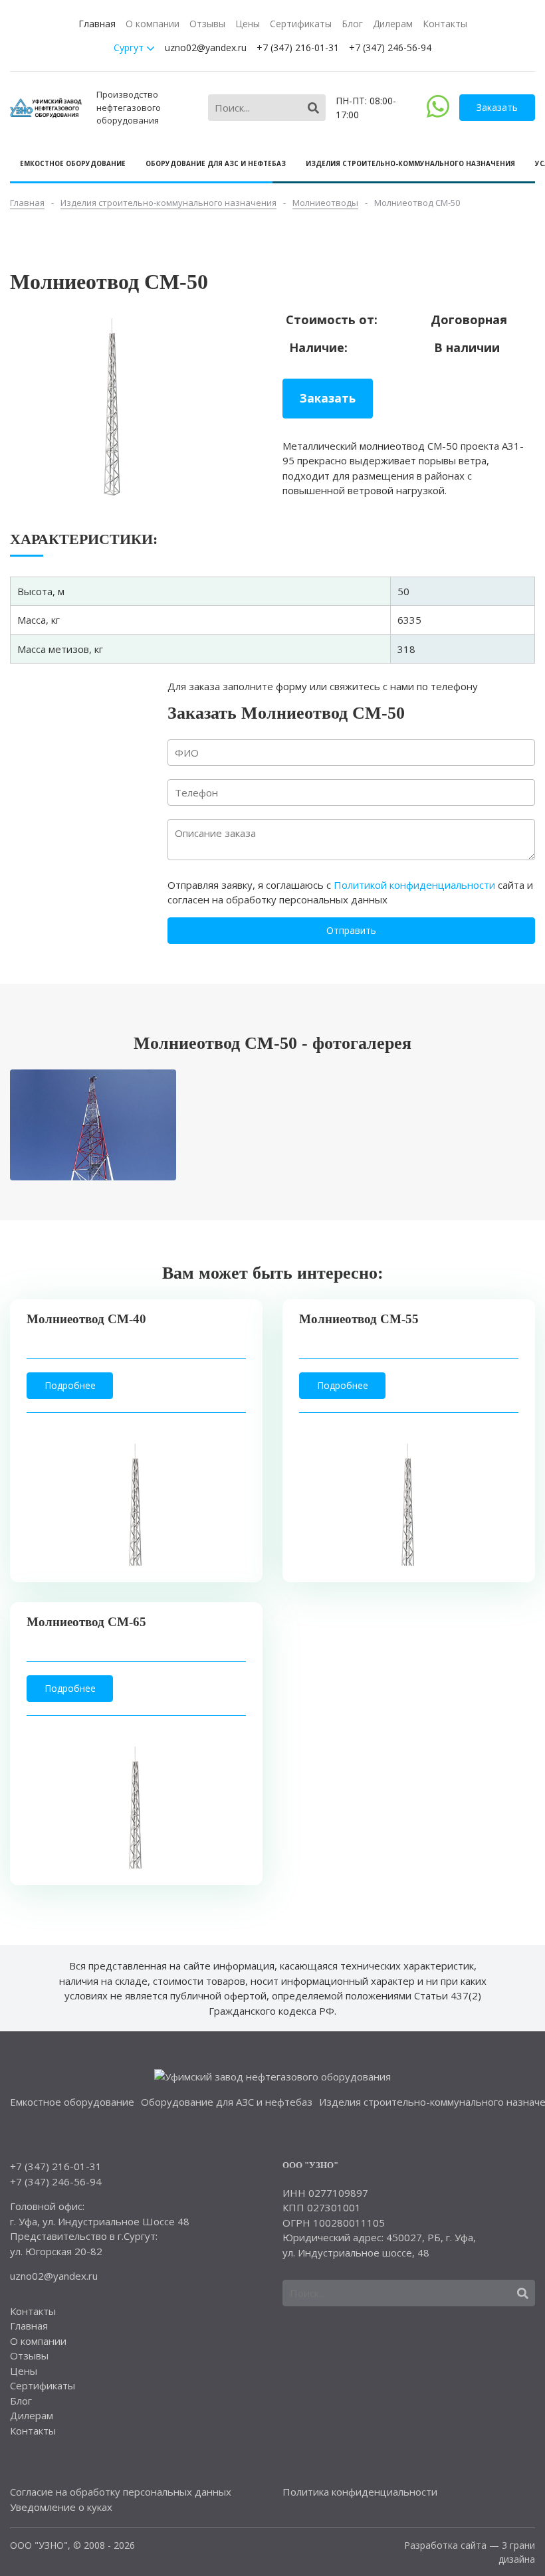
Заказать (497, 107)
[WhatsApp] (438, 114)
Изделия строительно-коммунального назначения (410, 163)
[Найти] (313, 108)
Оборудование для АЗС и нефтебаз (216, 163)
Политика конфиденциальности (360, 2492)
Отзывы (207, 24)
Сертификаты (301, 24)
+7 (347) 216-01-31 (298, 47)
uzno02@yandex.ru (206, 47)
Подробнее (70, 1385)
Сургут (130, 47)
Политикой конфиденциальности (414, 885)
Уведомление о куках (61, 2507)
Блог (352, 24)
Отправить (351, 930)
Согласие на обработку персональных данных (121, 2492)
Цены (248, 24)
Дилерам (393, 24)
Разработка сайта (445, 2545)
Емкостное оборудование (73, 163)
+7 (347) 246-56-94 (390, 47)
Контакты (445, 24)
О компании (153, 24)
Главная (97, 24)
